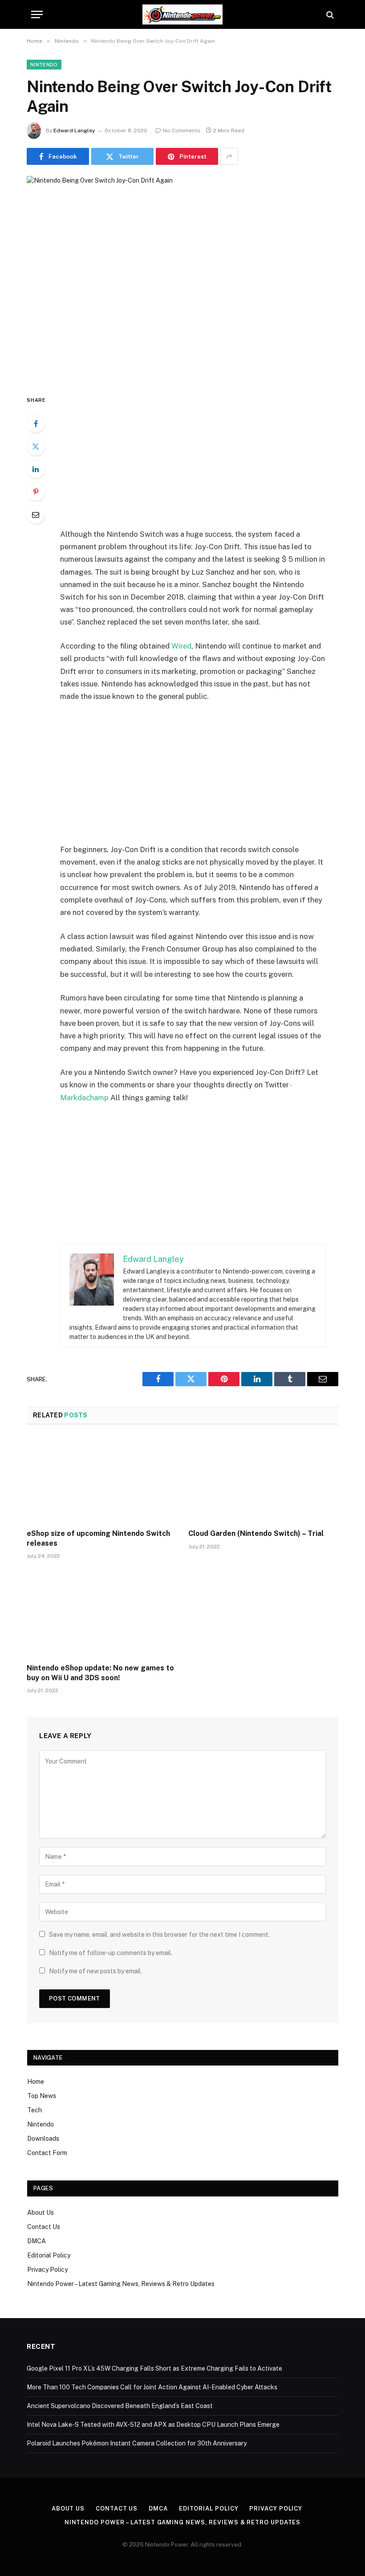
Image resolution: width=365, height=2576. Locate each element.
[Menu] (37, 14)
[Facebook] (36, 424)
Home (36, 2082)
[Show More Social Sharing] (229, 156)
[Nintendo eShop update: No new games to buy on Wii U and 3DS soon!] (102, 1614)
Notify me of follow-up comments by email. (111, 1953)
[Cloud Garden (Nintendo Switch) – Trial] (263, 1479)
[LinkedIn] (36, 469)
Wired (181, 646)
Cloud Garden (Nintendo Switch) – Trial (256, 1533)
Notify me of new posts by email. (95, 1971)
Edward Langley (74, 131)
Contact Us (44, 2227)
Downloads (43, 2139)
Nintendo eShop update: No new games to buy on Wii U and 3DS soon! (100, 1673)
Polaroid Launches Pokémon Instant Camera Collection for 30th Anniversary (137, 2443)
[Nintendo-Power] (182, 14)
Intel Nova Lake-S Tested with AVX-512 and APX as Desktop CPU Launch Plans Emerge (153, 2425)
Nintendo (44, 65)
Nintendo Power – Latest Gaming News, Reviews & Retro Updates (121, 2284)
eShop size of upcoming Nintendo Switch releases (98, 1538)
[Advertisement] (204, 461)
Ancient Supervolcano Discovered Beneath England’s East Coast (120, 2406)
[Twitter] (36, 446)
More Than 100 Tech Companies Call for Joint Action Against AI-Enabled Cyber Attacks (152, 2387)
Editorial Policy (49, 2255)
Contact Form (47, 2153)
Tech (34, 2110)
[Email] (36, 514)
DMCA (36, 2241)
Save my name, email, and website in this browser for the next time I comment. (159, 1935)
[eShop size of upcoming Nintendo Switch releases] (102, 1479)
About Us (41, 2213)
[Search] (329, 14)
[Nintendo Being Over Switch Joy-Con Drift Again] (182, 278)
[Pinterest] (36, 492)
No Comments (182, 131)
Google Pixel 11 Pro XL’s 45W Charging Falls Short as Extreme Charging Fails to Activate (154, 2368)
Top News (42, 2096)
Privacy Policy (47, 2270)
